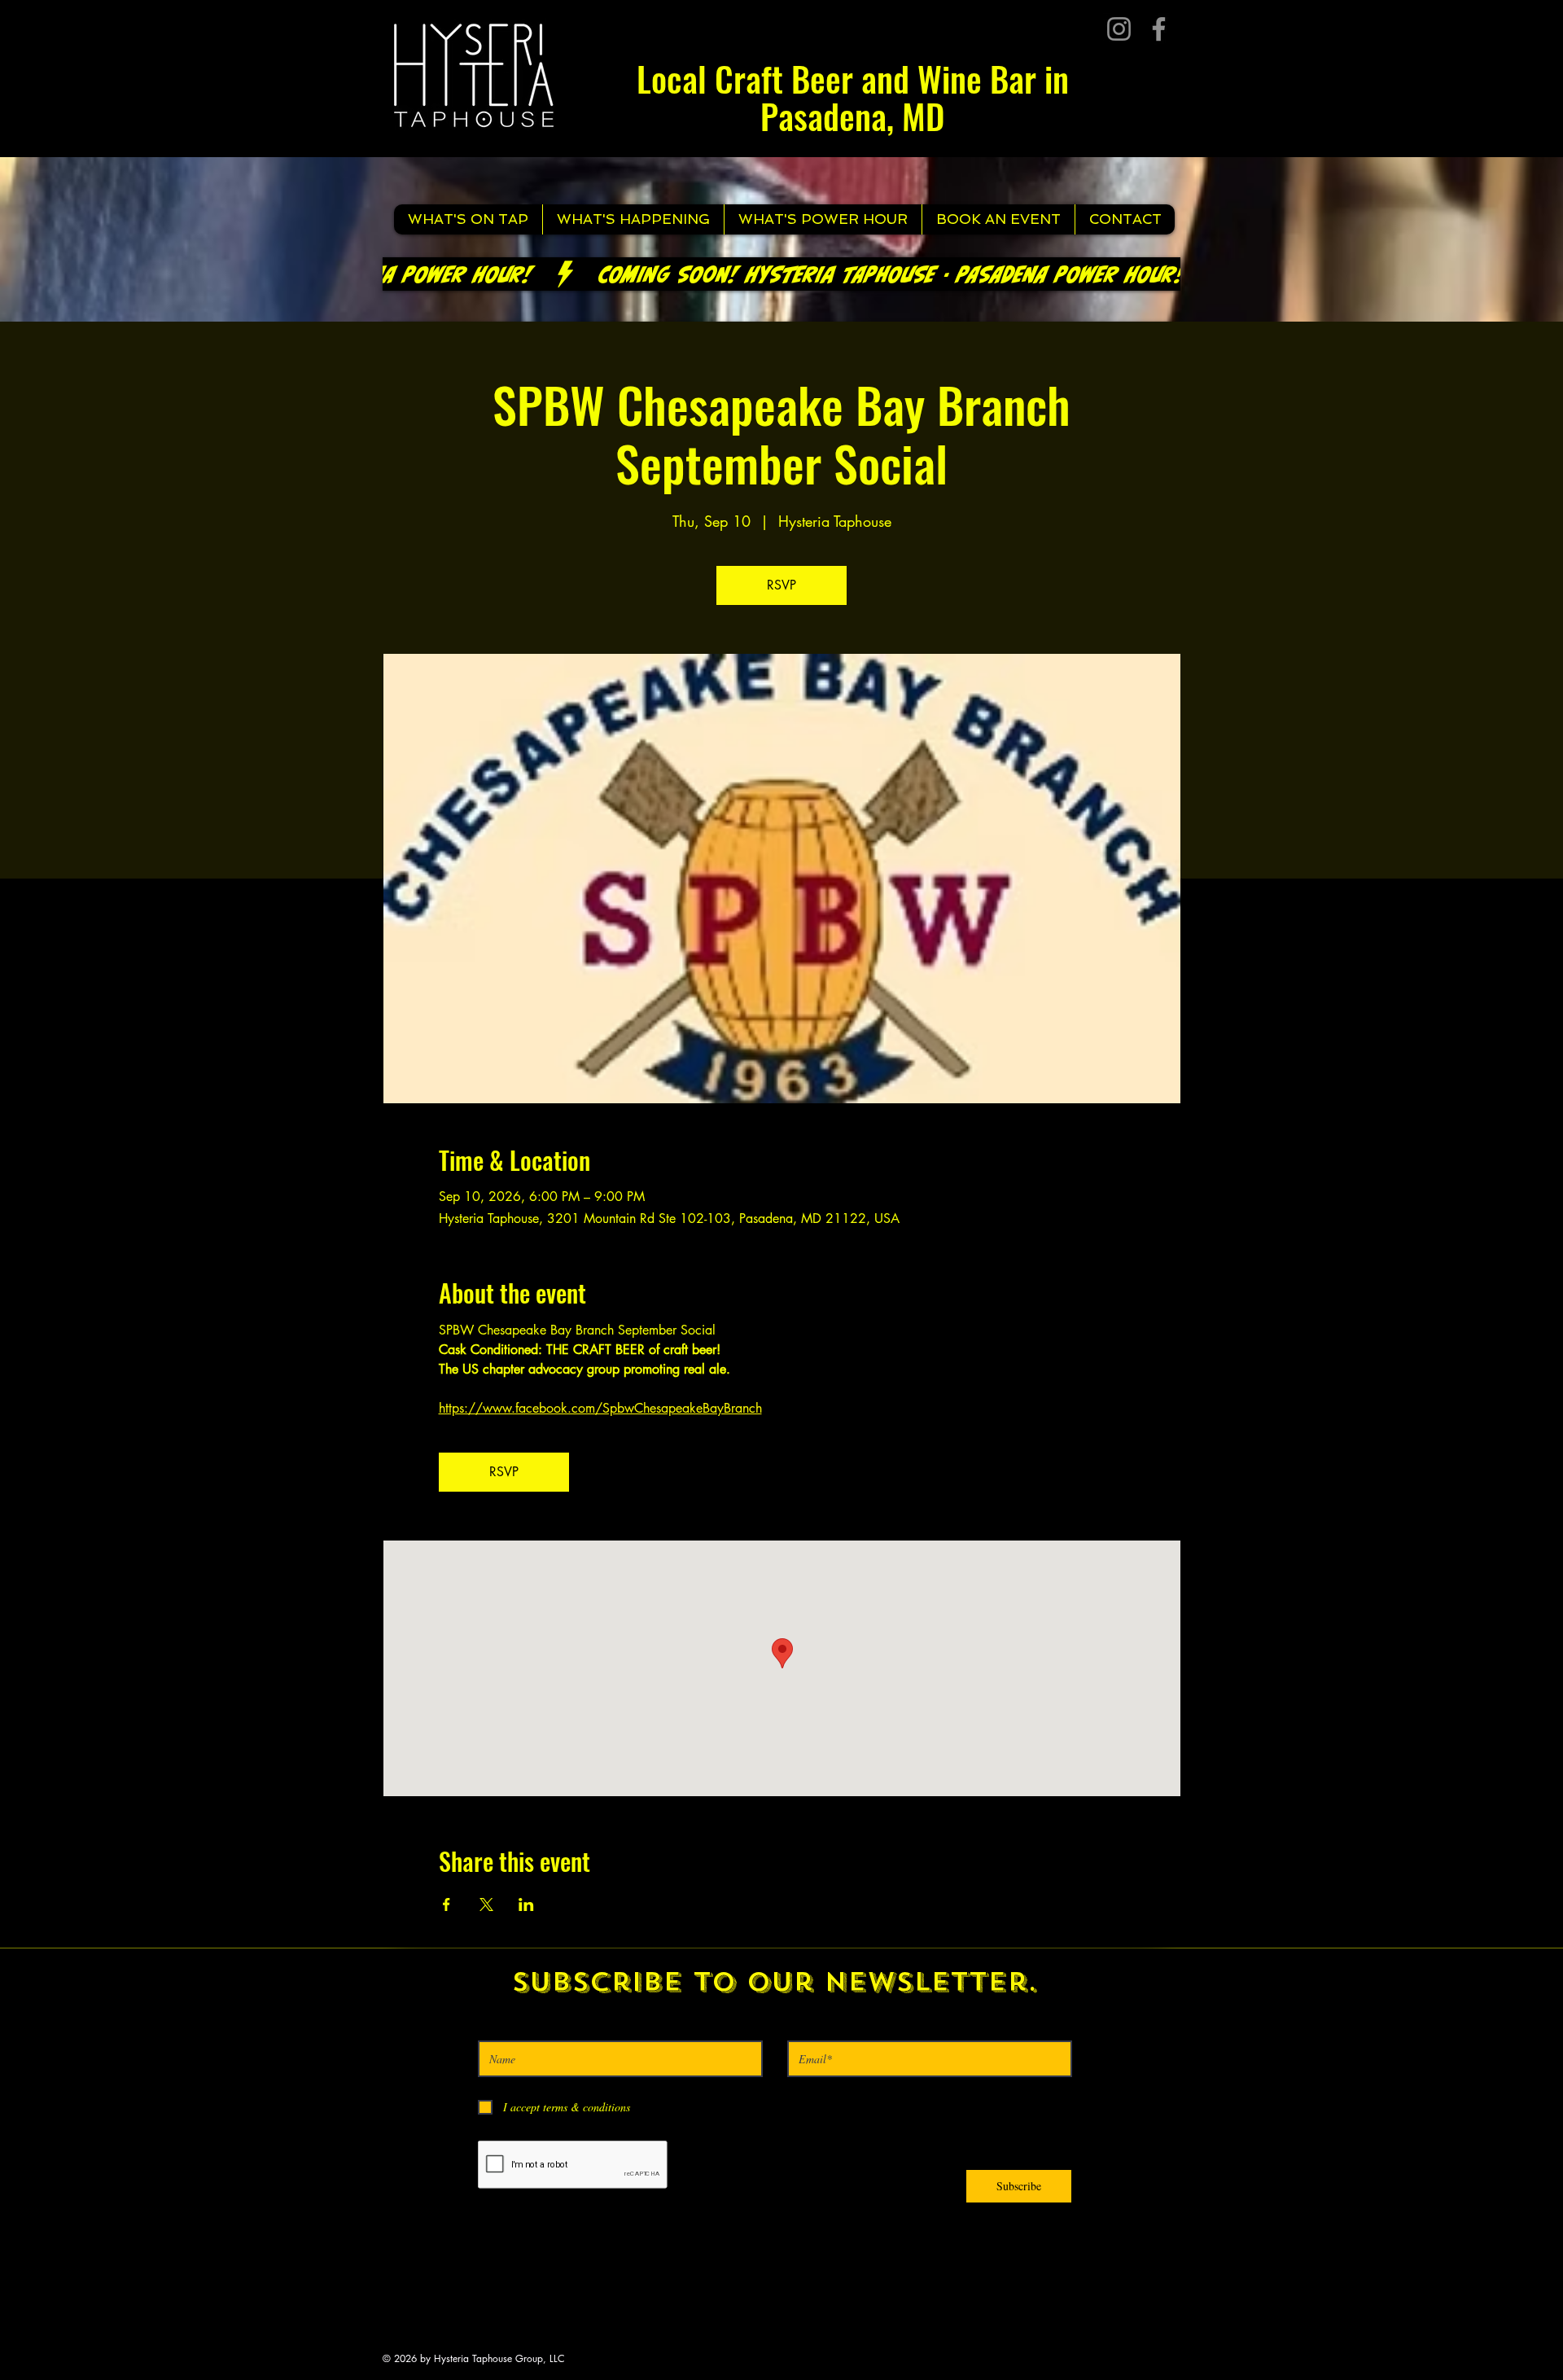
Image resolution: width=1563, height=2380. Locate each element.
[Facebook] (1159, 29)
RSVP (781, 585)
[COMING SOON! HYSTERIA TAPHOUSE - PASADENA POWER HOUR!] (781, 274)
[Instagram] (1119, 29)
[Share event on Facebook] (447, 1904)
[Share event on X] (486, 1904)
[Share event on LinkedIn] (526, 1904)
